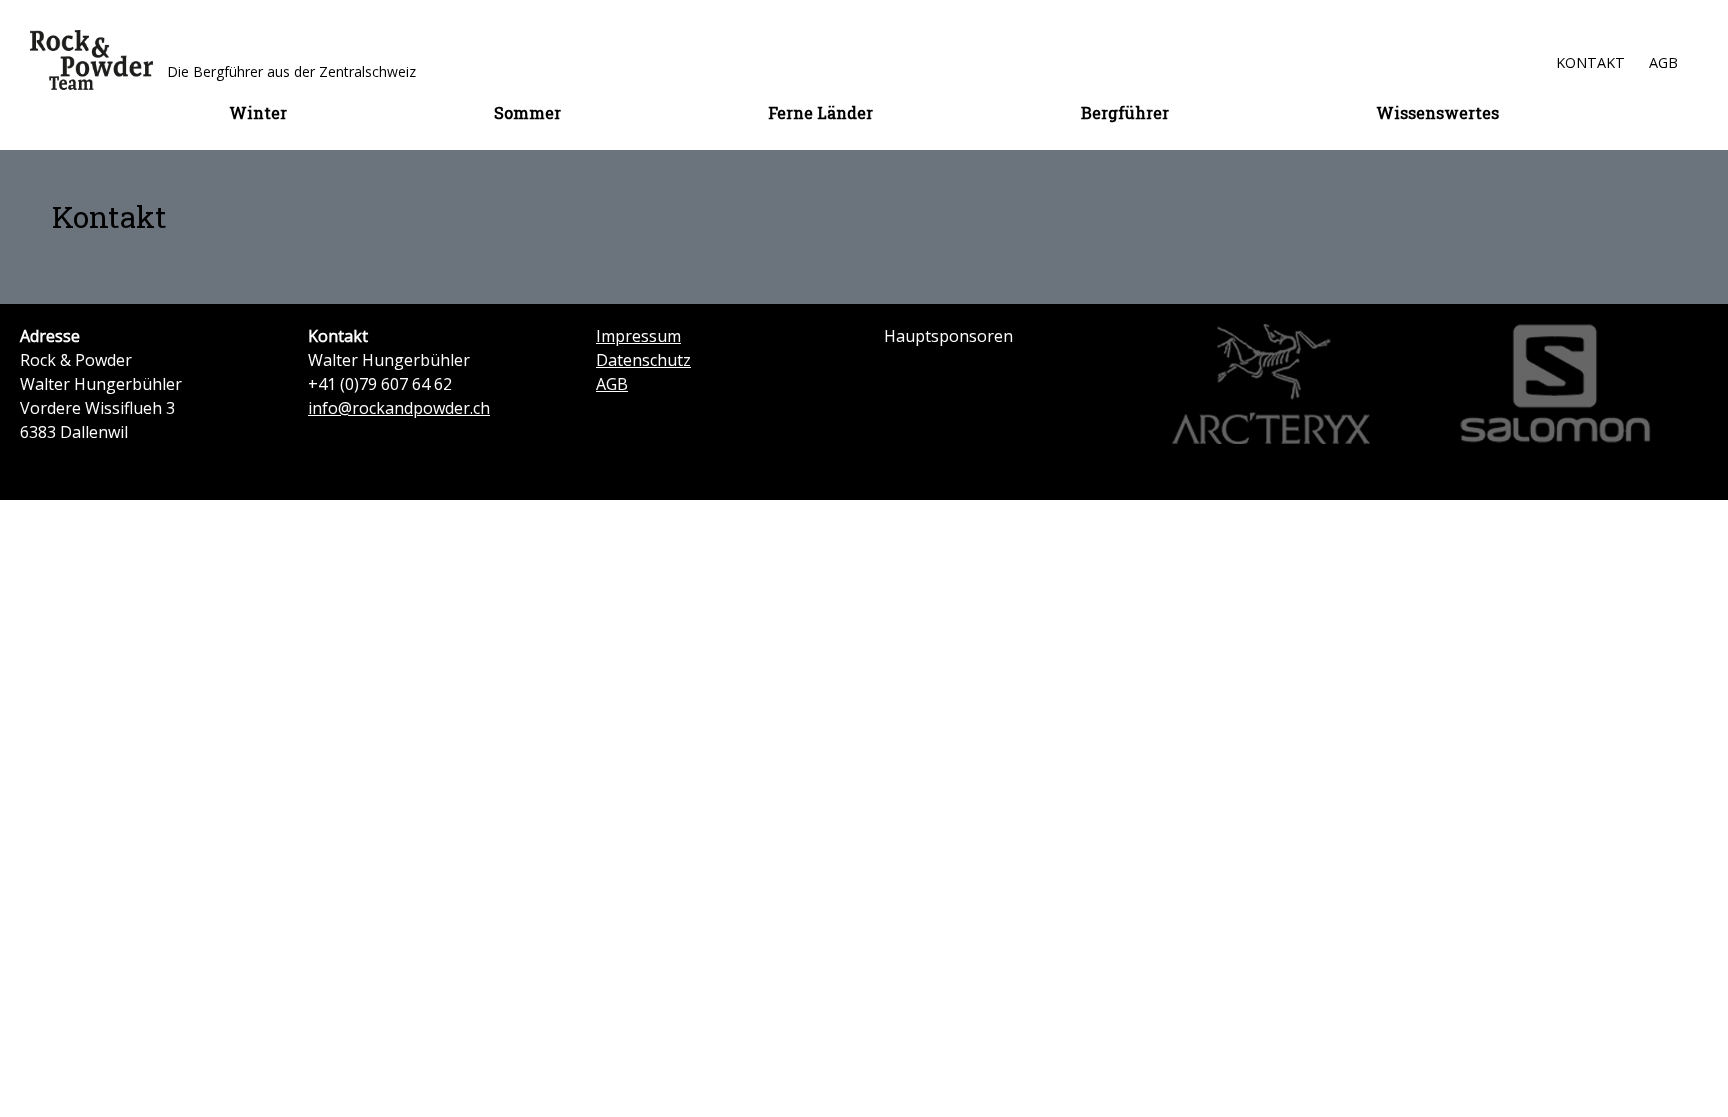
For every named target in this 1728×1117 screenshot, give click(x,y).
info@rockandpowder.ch (399, 408)
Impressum (638, 336)
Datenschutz (643, 360)
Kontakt (1590, 62)
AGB (1663, 62)
